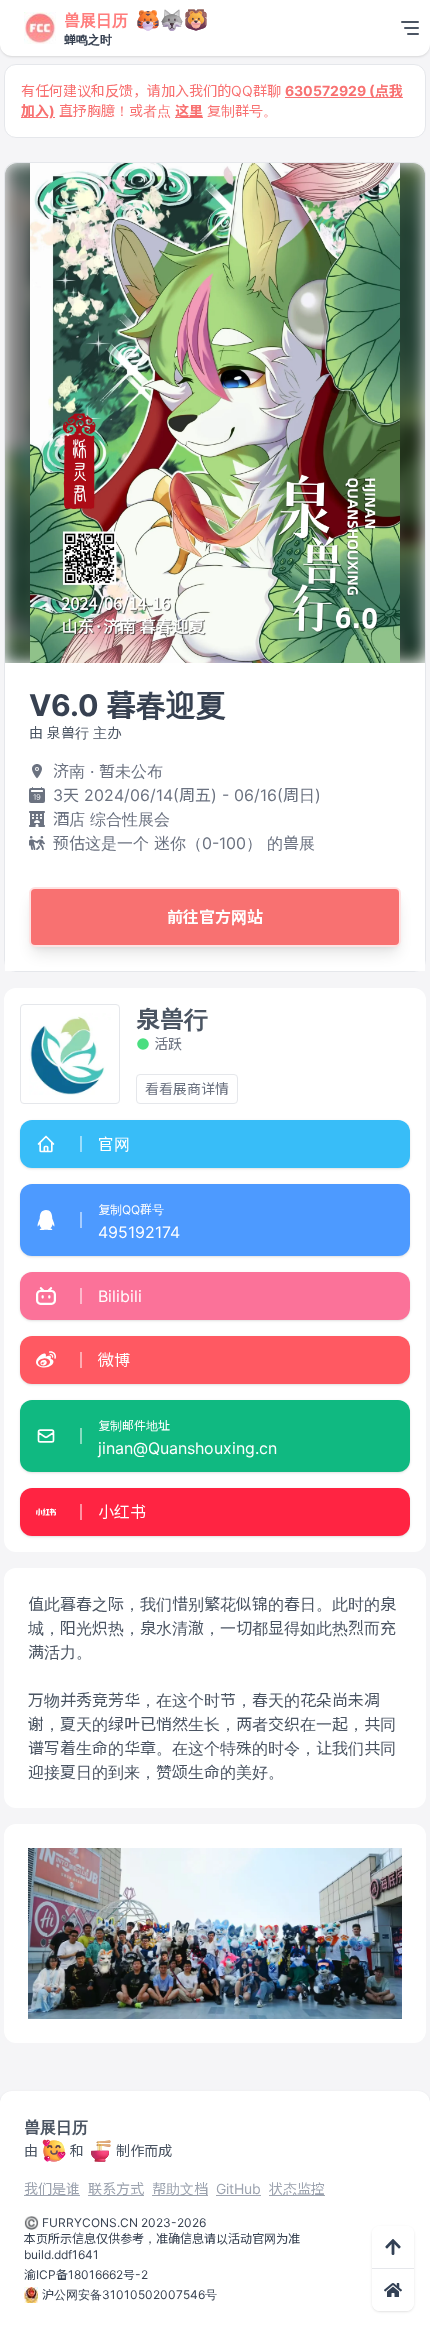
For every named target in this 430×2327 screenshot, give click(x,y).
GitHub (238, 2188)
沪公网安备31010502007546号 (129, 2294)
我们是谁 (52, 2188)
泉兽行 (172, 1019)
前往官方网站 (215, 917)
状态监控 (297, 2188)
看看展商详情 (187, 1088)
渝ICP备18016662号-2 (86, 2274)
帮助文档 (180, 2188)
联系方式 (116, 2188)
